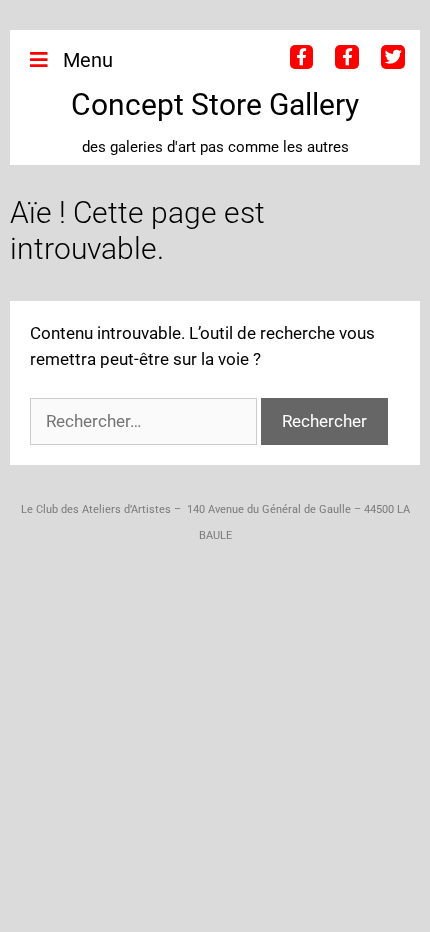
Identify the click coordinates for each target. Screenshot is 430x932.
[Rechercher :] (145, 421)
